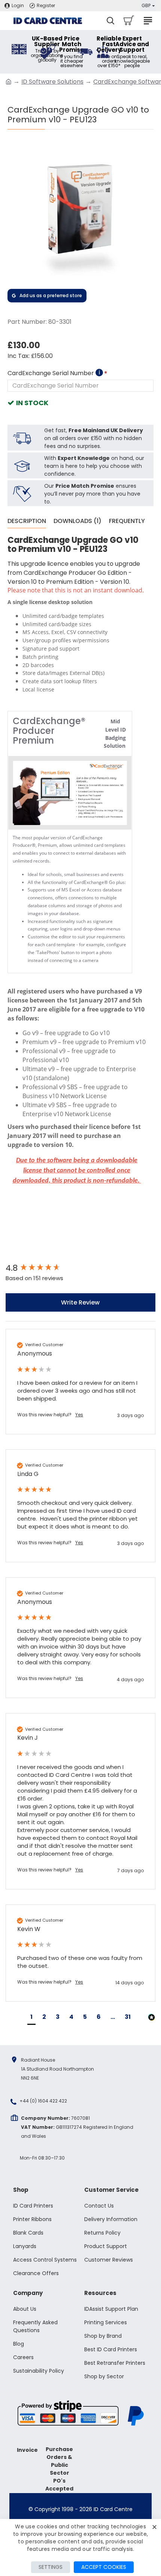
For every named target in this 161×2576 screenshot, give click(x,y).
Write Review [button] (80, 1302)
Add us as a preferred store (51, 295)
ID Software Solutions (52, 82)
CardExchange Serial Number (54, 373)
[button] (31, 2018)
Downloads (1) (78, 521)
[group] (80, 1268)
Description (27, 521)
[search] (110, 21)
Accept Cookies (104, 2567)
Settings (51, 2567)
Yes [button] (79, 1415)
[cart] (128, 21)
